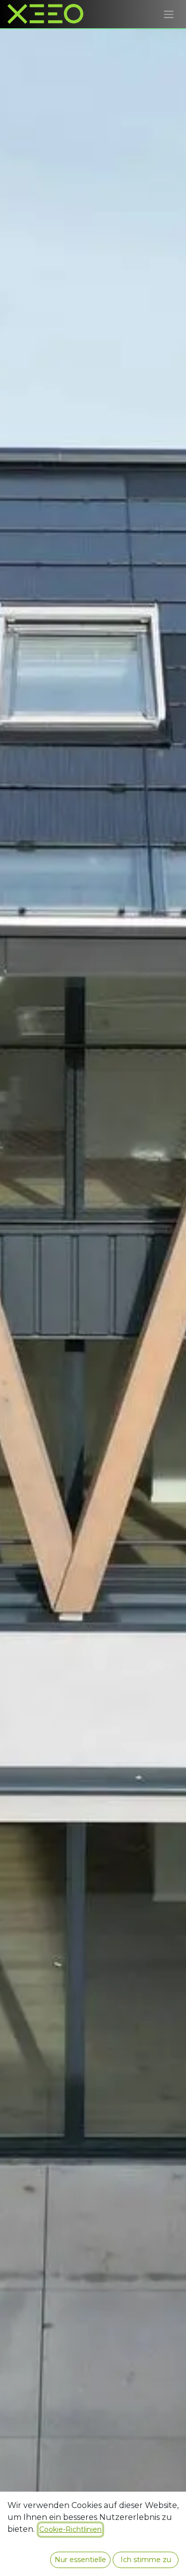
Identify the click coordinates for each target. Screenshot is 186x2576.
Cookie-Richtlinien (70, 2529)
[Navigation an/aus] (169, 14)
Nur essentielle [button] (80, 2560)
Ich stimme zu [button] (146, 2560)
